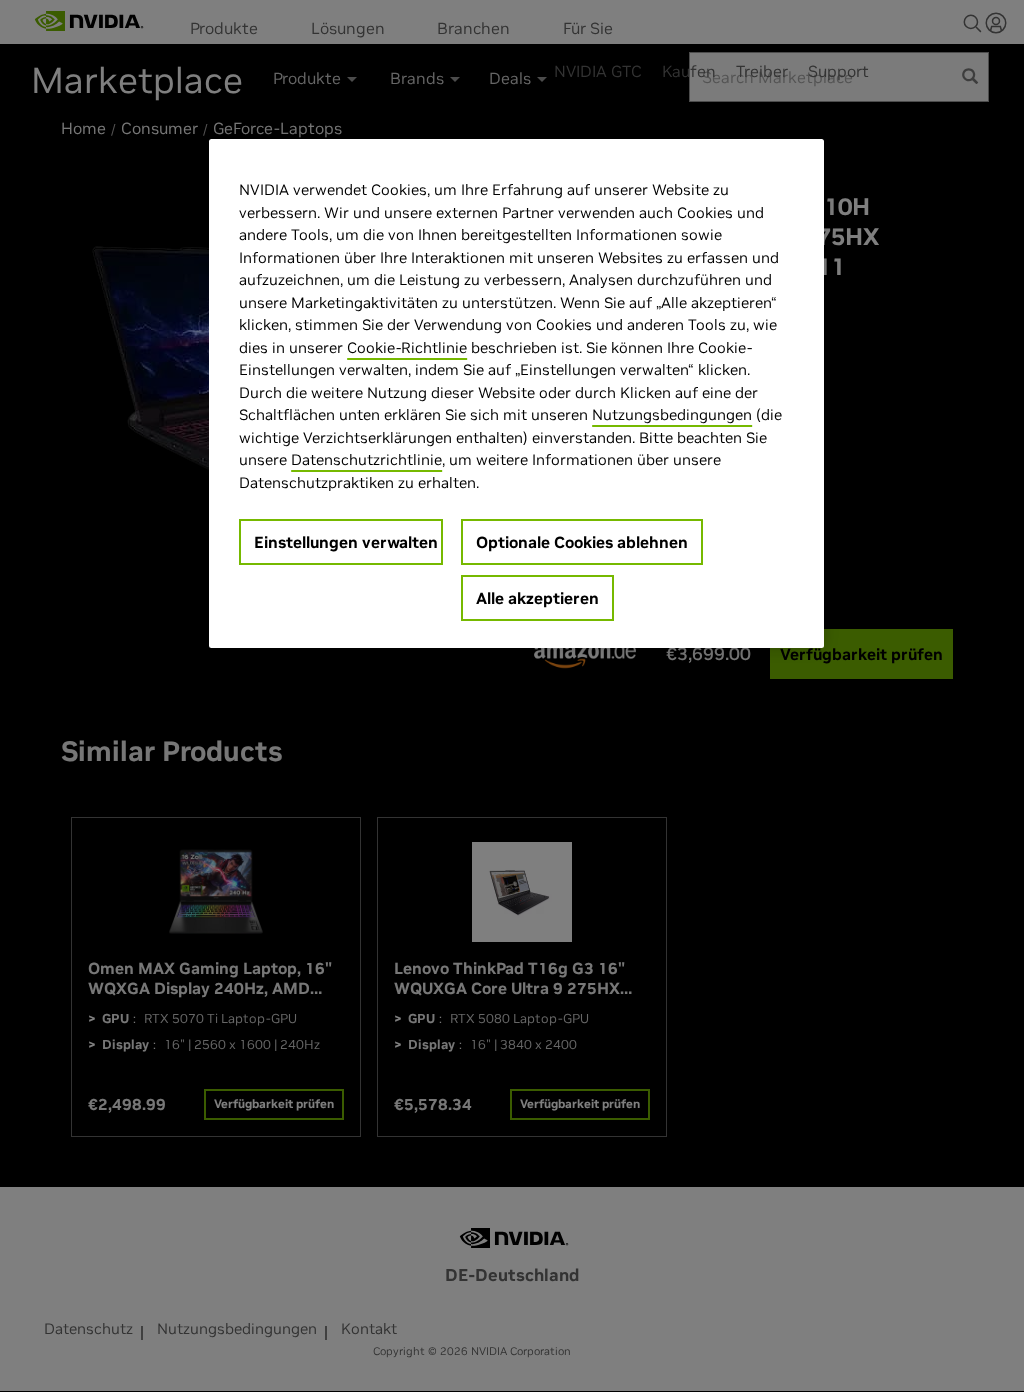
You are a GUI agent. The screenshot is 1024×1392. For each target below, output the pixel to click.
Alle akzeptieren (537, 598)
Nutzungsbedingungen (672, 414)
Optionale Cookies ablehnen (582, 542)
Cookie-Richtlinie (407, 347)
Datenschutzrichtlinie (366, 459)
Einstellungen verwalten (346, 542)
